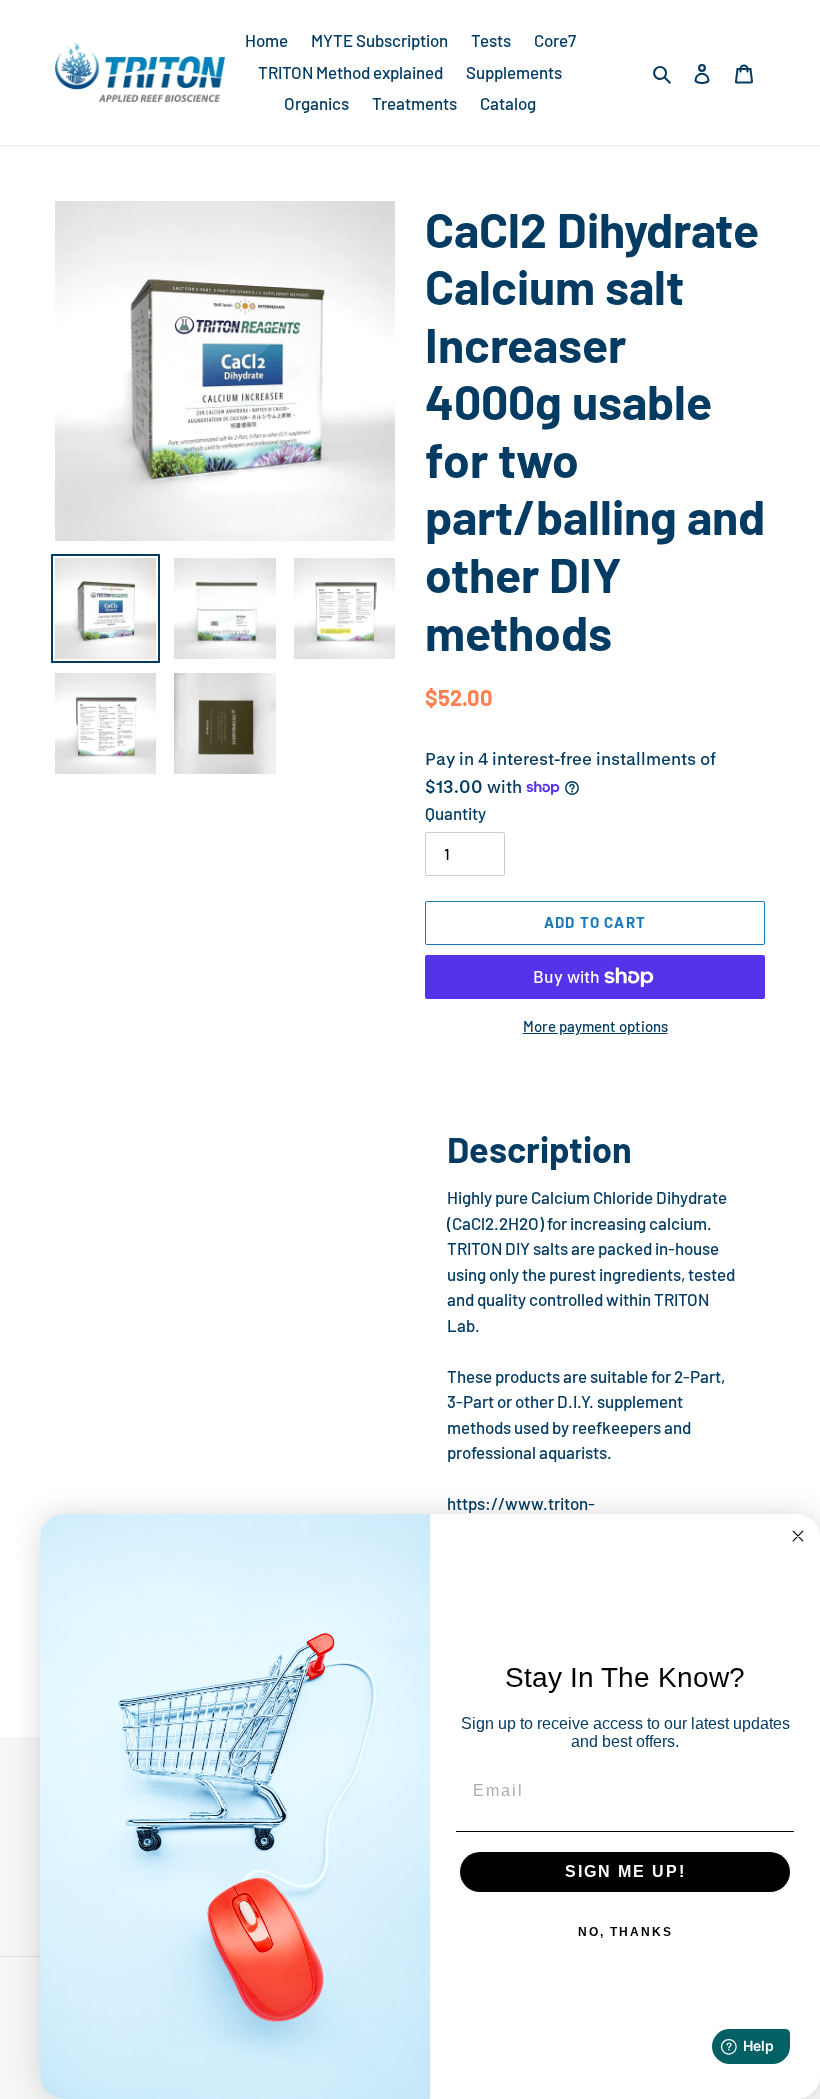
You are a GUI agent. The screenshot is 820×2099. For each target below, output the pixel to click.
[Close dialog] (798, 1536)
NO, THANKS (625, 1932)
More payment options (595, 1026)
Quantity (455, 813)
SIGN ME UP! (625, 1871)
